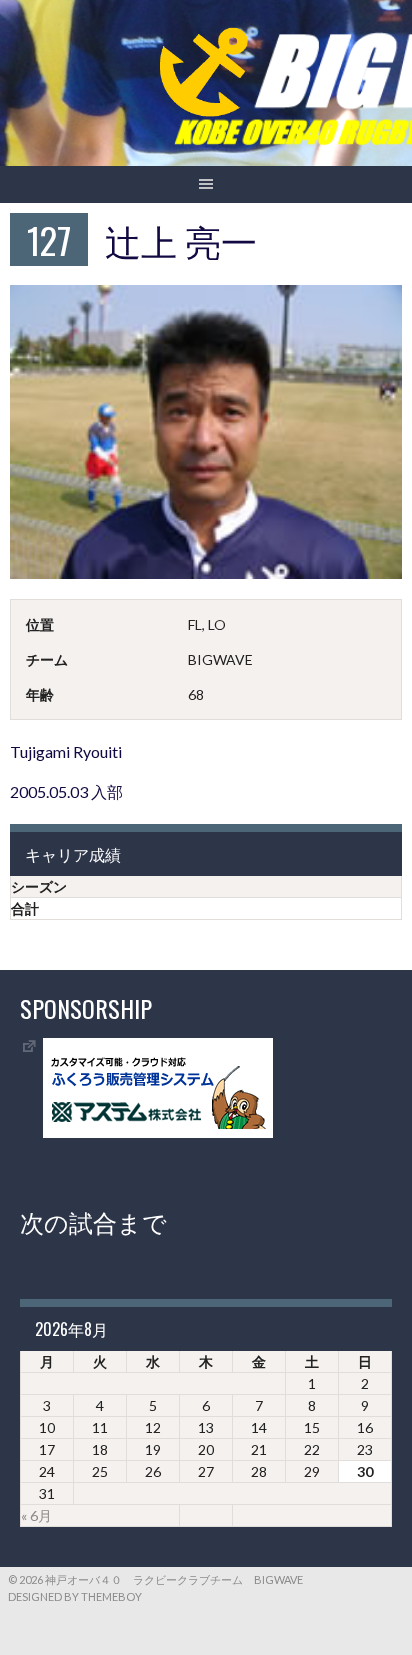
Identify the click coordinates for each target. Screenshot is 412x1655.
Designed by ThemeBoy (75, 1596)
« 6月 (36, 1515)
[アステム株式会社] (158, 1132)
